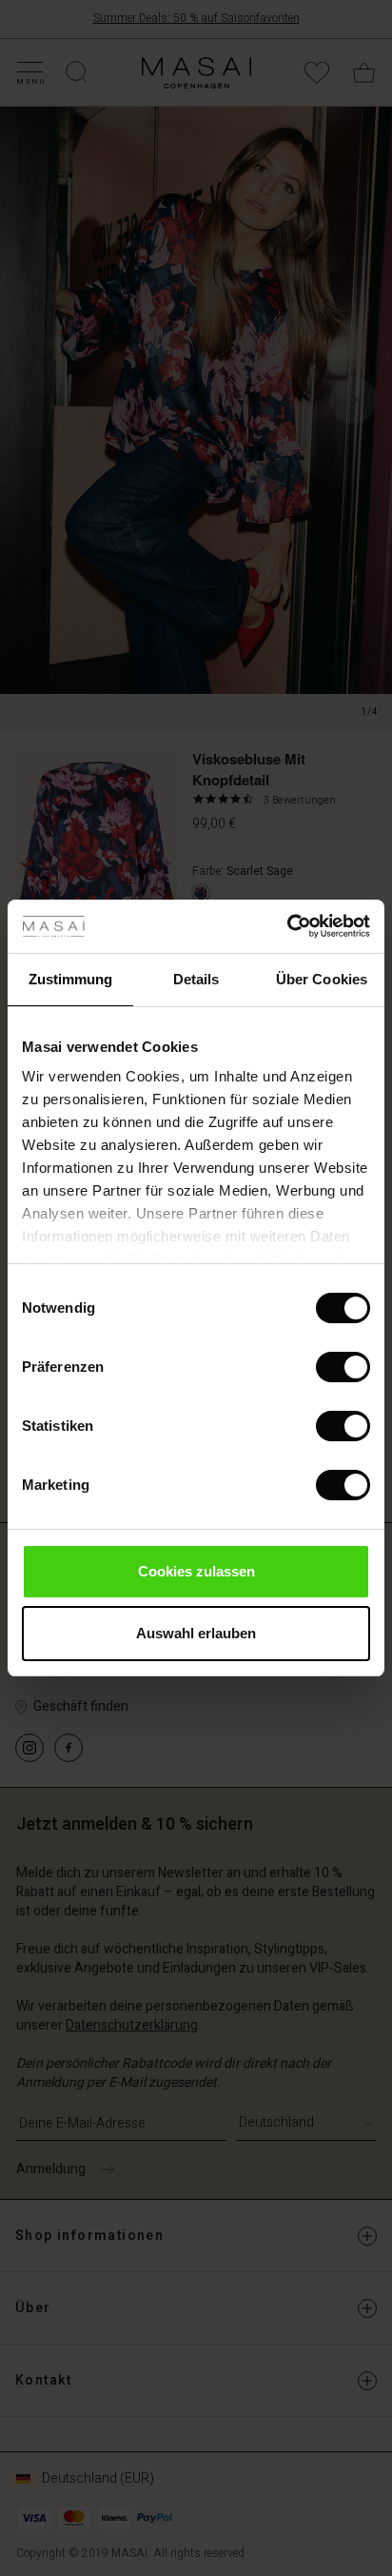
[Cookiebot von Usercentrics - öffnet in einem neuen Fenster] (287, 926)
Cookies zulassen (196, 1571)
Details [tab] (196, 979)
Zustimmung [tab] (71, 979)
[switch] (343, 1367)
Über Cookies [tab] (322, 979)
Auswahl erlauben (196, 1633)
